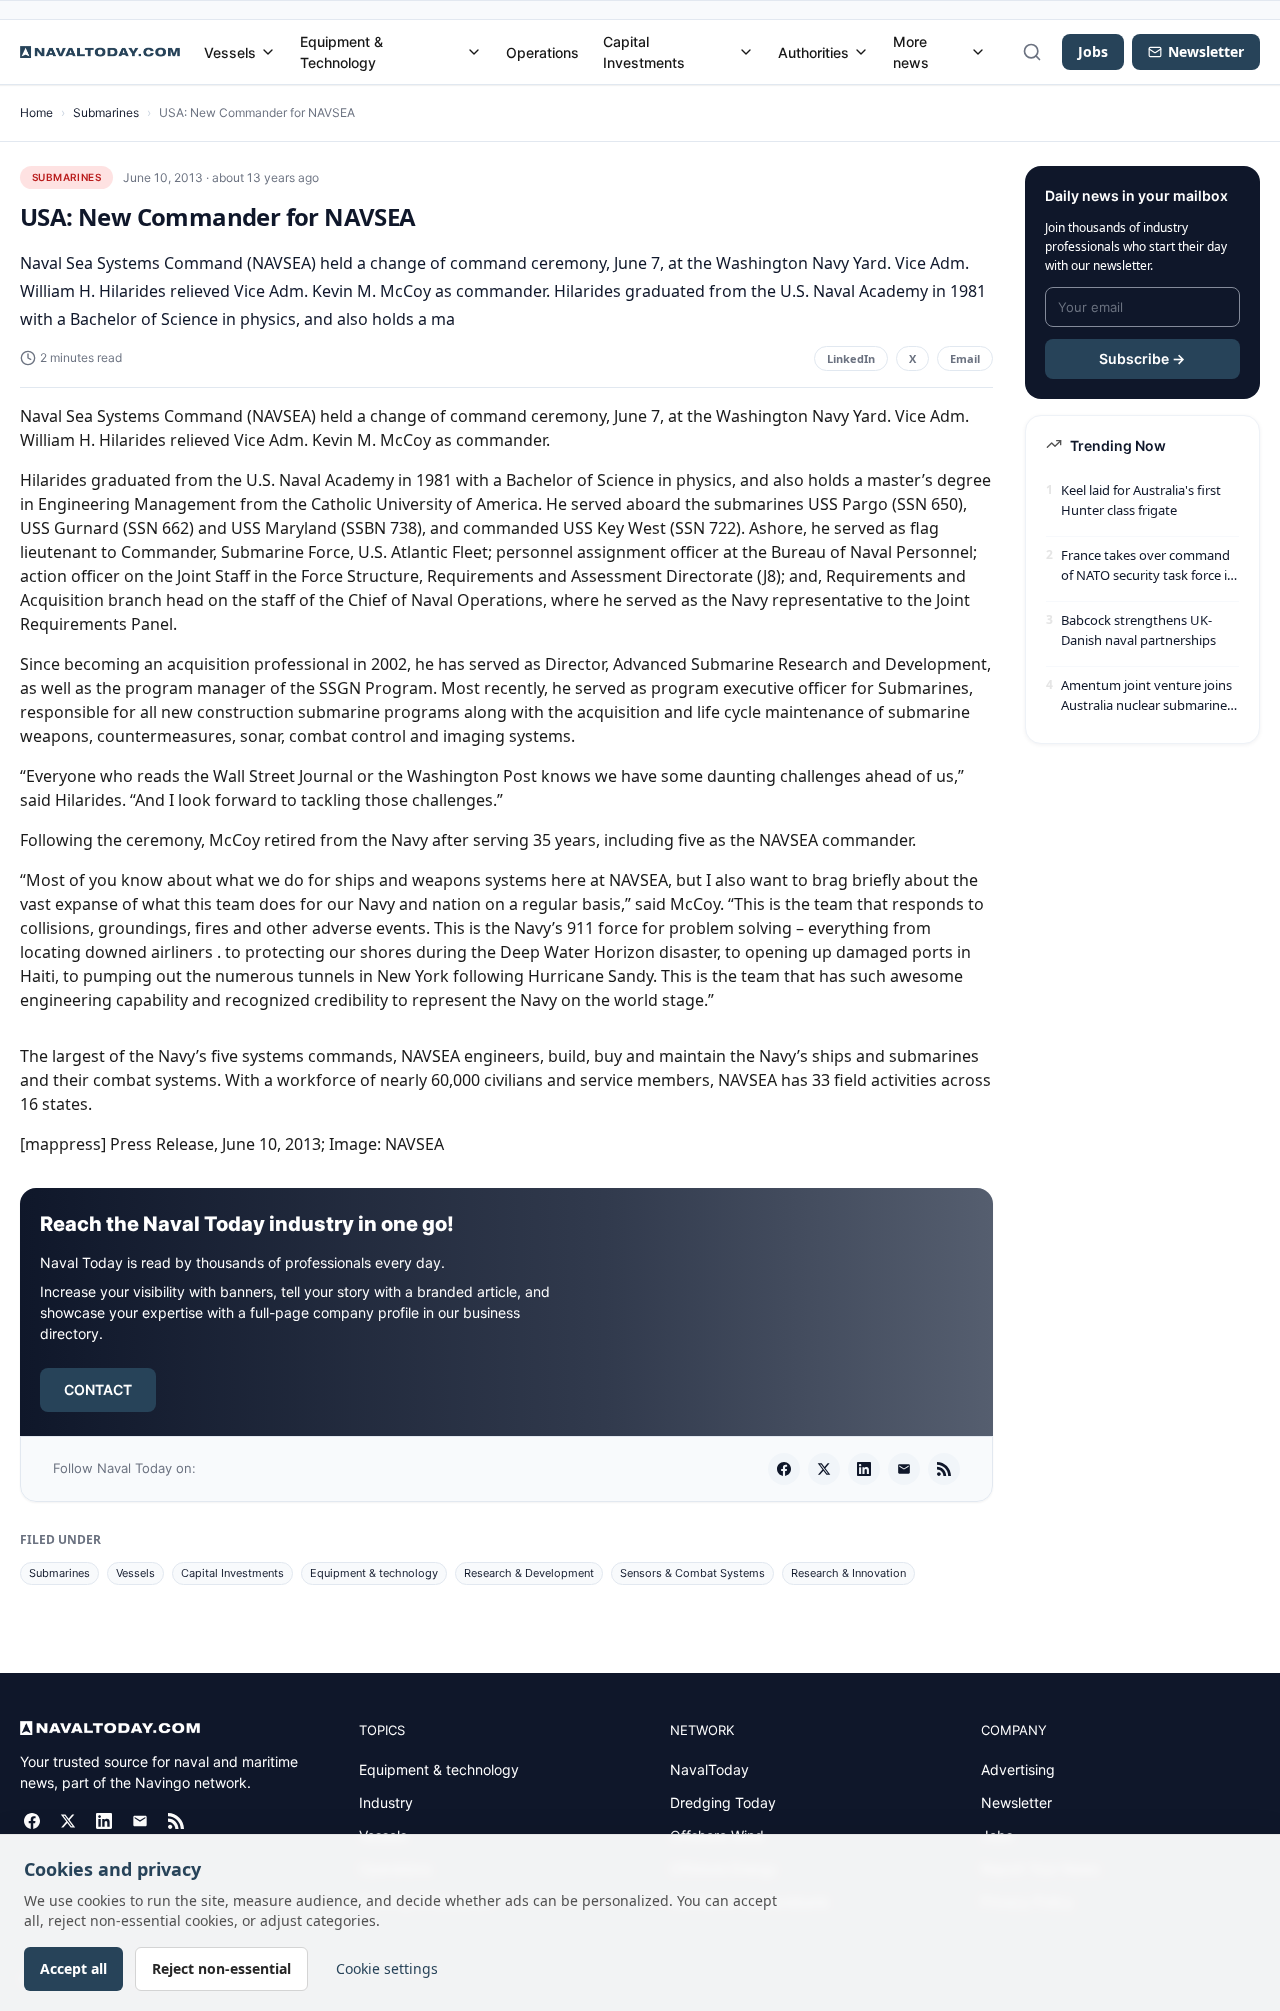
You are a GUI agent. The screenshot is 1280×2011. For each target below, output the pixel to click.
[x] (824, 1469)
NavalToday (709, 1769)
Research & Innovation (848, 1573)
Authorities (813, 52)
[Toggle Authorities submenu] (861, 52)
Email (965, 358)
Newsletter (1016, 1802)
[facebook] (784, 1469)
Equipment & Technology (341, 52)
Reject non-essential (221, 1968)
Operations (542, 52)
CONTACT (98, 1389)
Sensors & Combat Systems (692, 1573)
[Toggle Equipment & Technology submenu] (474, 52)
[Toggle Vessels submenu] (268, 52)
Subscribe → (1142, 358)
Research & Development (529, 1573)
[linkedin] (864, 1469)
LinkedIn (851, 358)
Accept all (73, 1968)
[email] (904, 1469)
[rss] (944, 1469)
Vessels (230, 52)
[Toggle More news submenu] (978, 52)
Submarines (106, 112)
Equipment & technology (374, 1573)
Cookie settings (387, 1968)
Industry (386, 1802)
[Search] (1032, 52)
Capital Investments (644, 52)
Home (36, 112)
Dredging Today (723, 1802)
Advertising (1018, 1769)
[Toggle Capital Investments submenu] (746, 52)
